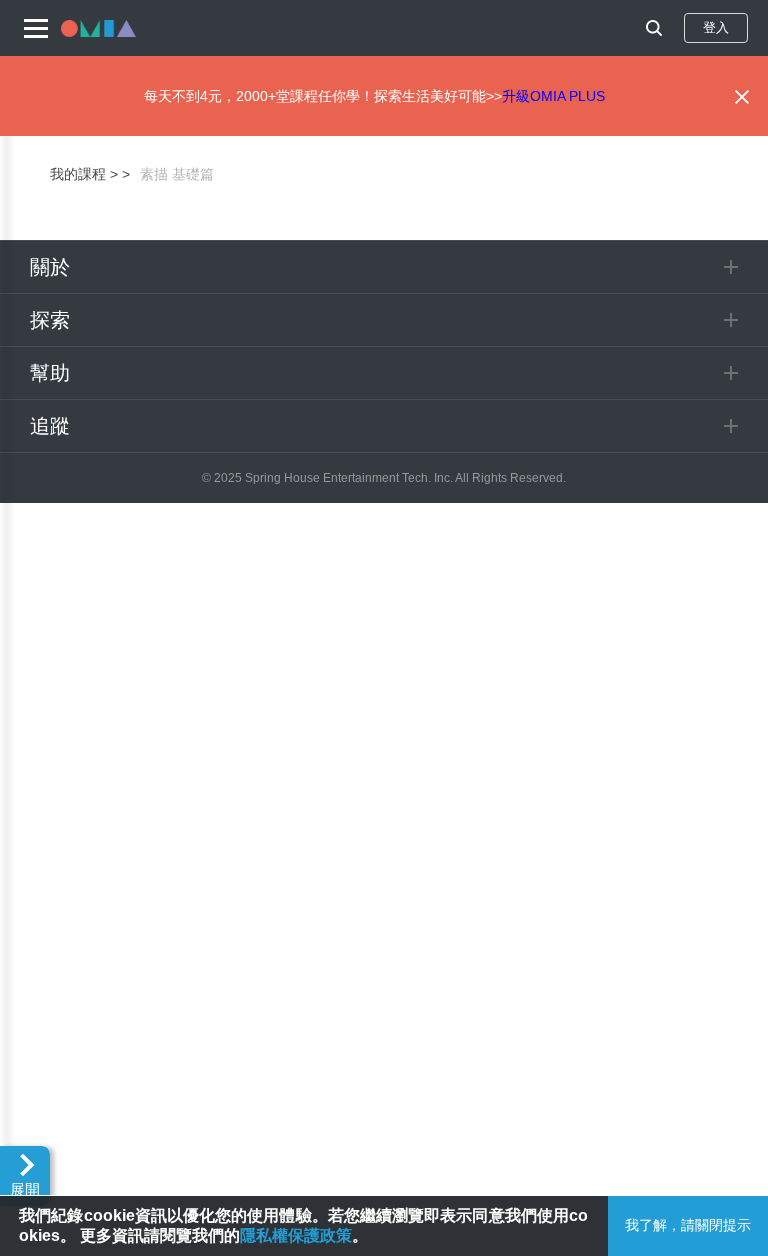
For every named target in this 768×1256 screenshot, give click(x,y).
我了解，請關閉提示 (688, 1225)
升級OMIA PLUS (553, 96)
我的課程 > (84, 174)
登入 (716, 27)
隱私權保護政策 (296, 1235)
